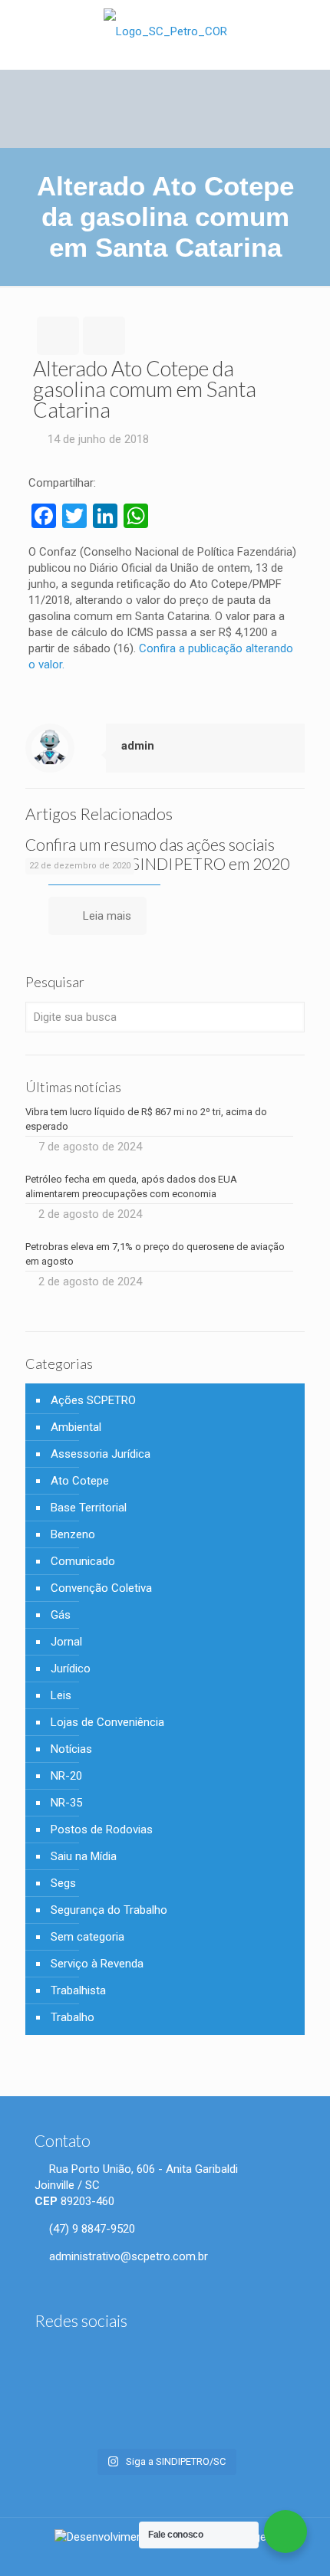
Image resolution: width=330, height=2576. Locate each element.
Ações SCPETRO (93, 1400)
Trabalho (73, 2017)
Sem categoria (87, 1937)
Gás (61, 1615)
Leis (61, 1695)
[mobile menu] (309, 31)
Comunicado (83, 1561)
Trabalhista (78, 1990)
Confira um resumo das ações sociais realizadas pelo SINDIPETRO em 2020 (157, 854)
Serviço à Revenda (97, 1964)
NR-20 (66, 1776)
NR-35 (66, 1803)
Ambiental (76, 1427)
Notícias (71, 1749)
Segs (63, 1883)
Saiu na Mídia (84, 1856)
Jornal (66, 1642)
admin (138, 746)
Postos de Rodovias (102, 1829)
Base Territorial (89, 1508)
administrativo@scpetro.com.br (127, 2256)
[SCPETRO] (165, 31)
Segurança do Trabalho (109, 1910)
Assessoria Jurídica (101, 1454)
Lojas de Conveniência (107, 1722)
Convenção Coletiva (101, 1588)
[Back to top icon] (309, 2553)
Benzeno (73, 1534)
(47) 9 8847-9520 (91, 2229)
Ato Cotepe (80, 1481)
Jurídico (71, 1669)
